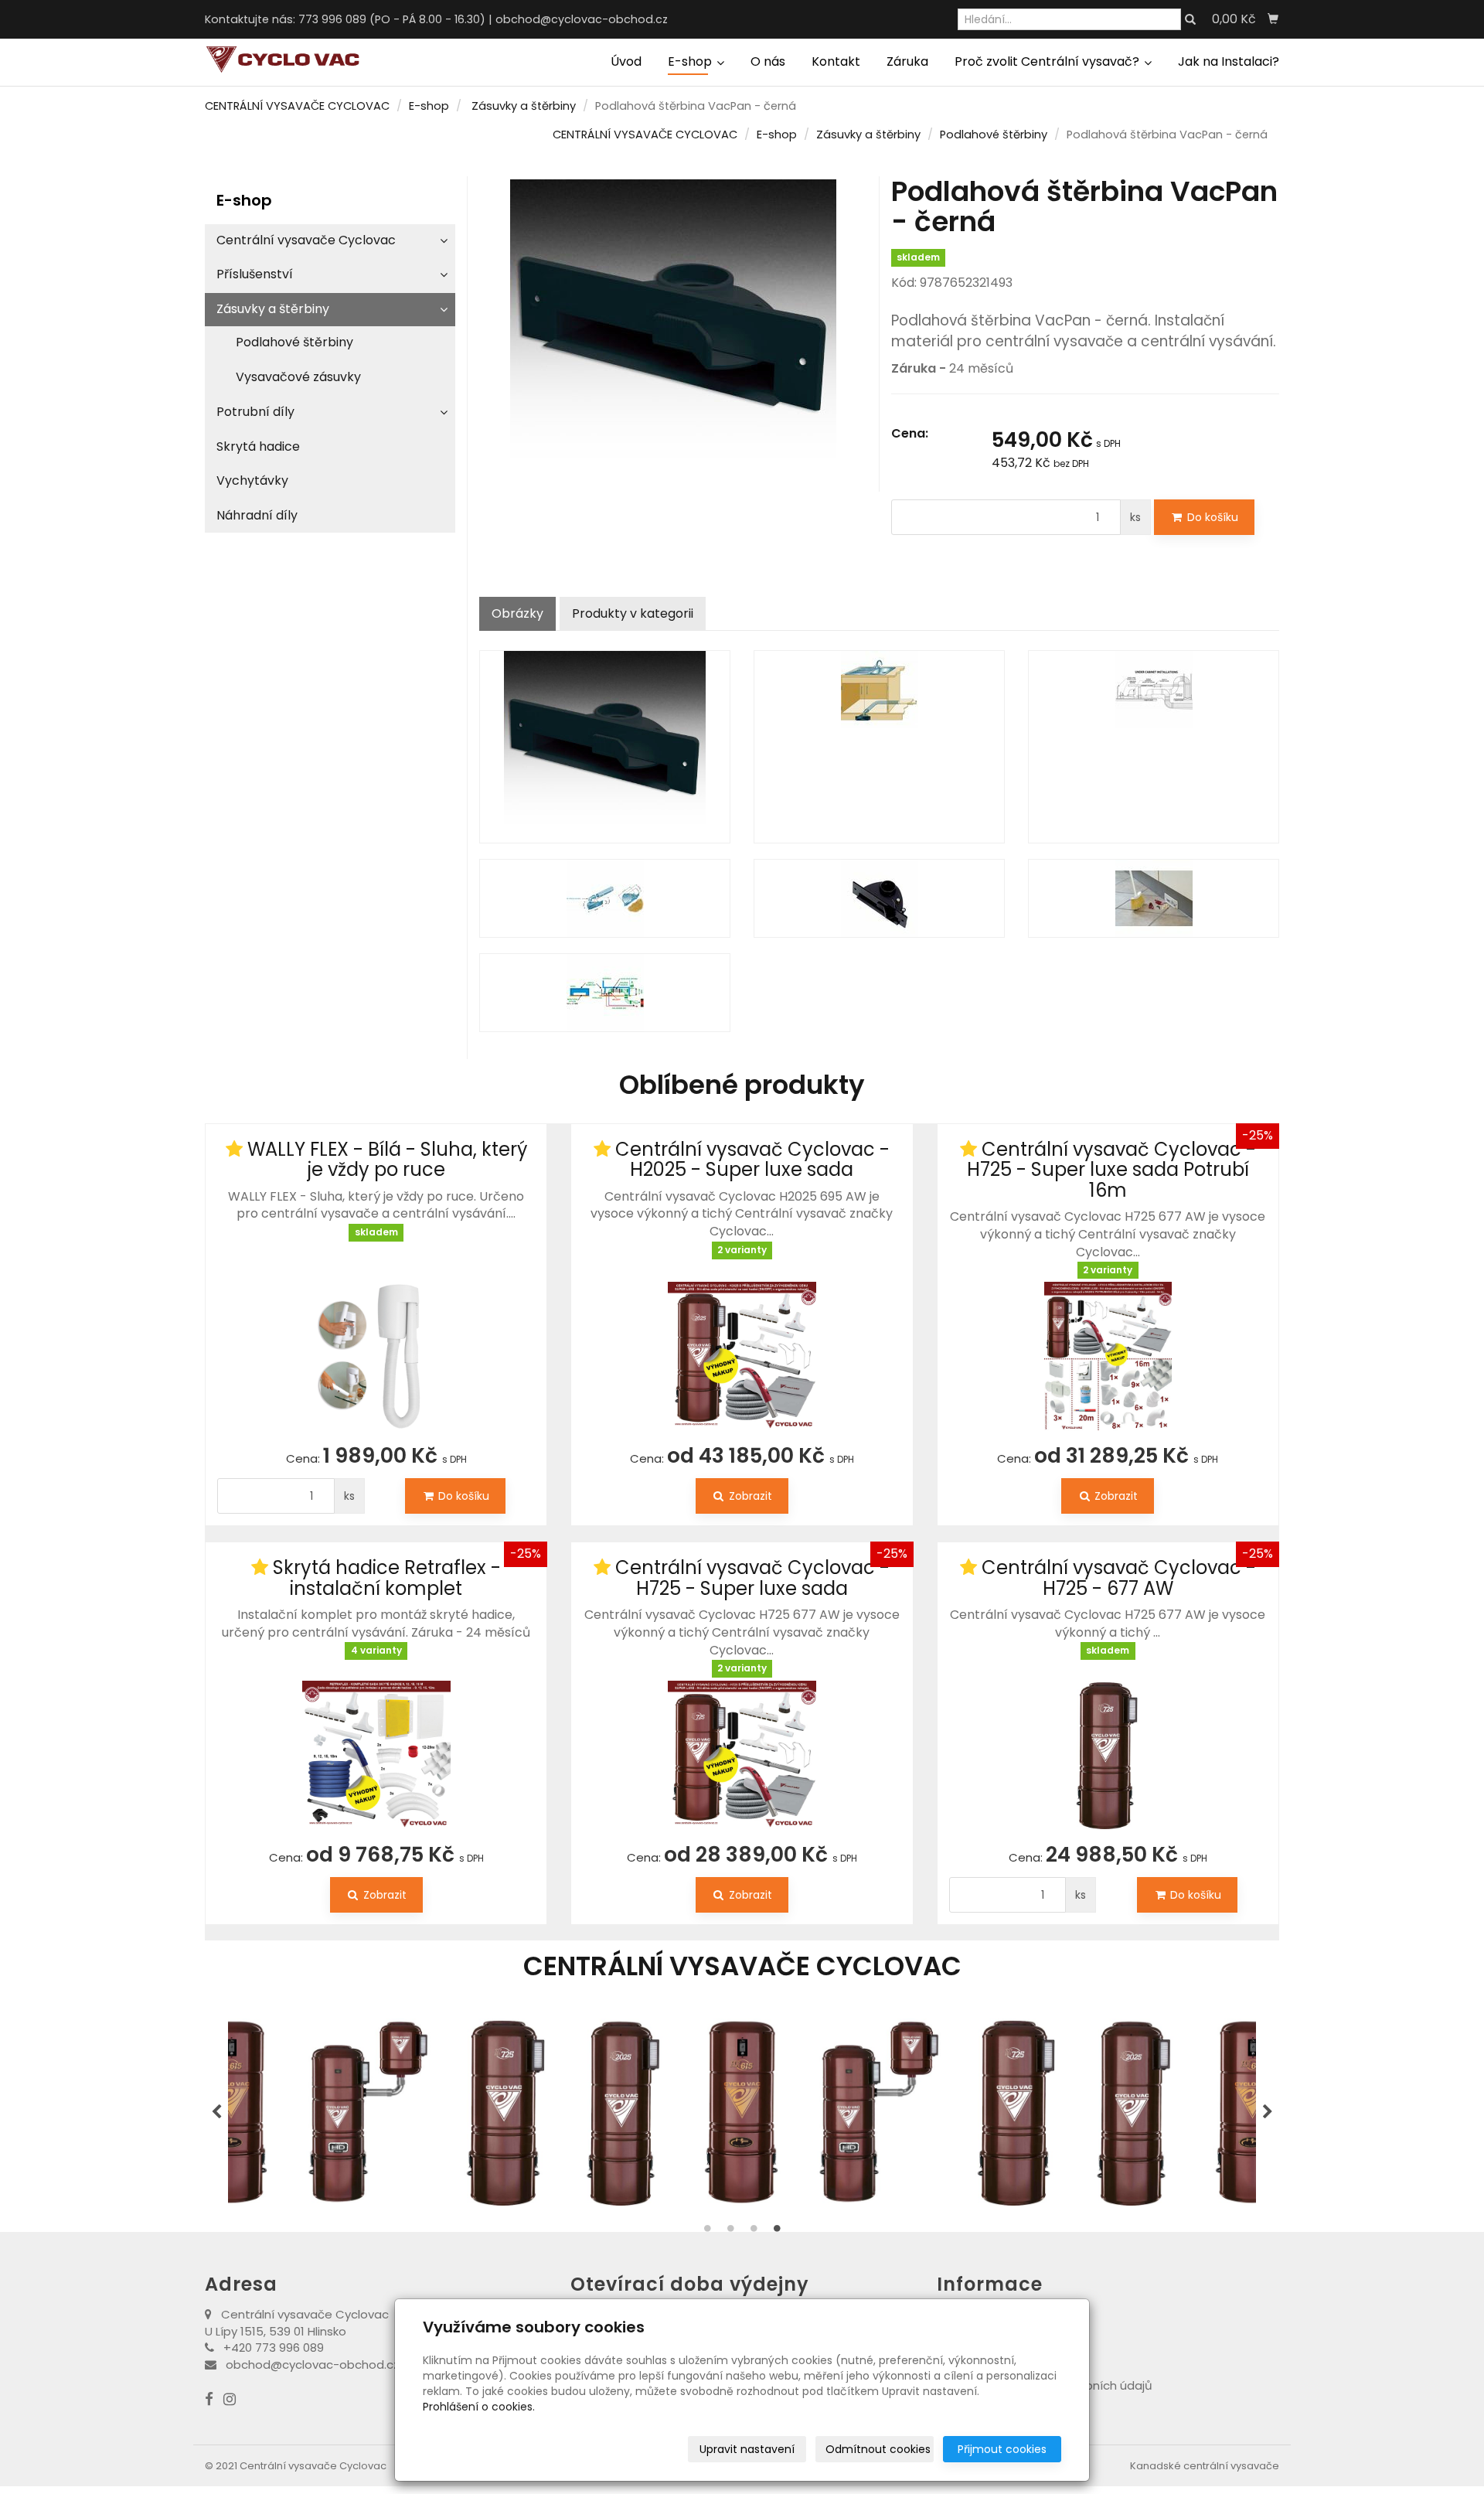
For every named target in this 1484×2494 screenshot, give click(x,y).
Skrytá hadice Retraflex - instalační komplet (387, 1577)
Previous (216, 2112)
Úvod (626, 61)
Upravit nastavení (747, 2449)
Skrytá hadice (258, 446)
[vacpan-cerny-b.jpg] (879, 898)
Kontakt (836, 61)
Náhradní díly (257, 515)
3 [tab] (754, 2232)
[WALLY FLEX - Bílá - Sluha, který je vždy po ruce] (376, 1337)
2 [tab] (730, 2232)
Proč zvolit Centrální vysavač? (1048, 61)
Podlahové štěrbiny (994, 135)
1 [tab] (707, 2232)
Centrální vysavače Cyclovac (306, 240)
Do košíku (1211, 517)
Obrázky (517, 613)
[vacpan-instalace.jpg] (605, 898)
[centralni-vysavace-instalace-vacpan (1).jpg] (605, 993)
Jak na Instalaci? (1229, 61)
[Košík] (1273, 19)
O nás (768, 61)
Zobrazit (749, 1496)
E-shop (691, 61)
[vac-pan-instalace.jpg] (1154, 747)
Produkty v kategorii (633, 613)
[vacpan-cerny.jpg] (605, 747)
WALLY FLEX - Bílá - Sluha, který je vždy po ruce (387, 1159)
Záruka (907, 61)
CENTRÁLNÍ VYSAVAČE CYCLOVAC (297, 106)
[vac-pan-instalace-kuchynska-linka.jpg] (879, 747)
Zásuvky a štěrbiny (524, 106)
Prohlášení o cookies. (479, 2407)
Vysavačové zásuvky (298, 377)
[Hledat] (1190, 20)
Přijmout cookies (1002, 2449)
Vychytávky (252, 480)
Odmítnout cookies (878, 2449)
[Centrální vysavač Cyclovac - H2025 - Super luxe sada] (742, 1346)
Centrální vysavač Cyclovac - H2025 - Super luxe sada (752, 1159)
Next (1268, 2112)
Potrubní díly (255, 412)
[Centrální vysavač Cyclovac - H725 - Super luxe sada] (742, 1755)
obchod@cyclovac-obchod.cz (582, 19)
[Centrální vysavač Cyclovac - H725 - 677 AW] (1108, 1746)
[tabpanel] (742, 2112)
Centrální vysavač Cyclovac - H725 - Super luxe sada (752, 1577)
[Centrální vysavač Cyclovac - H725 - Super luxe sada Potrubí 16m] (1108, 1356)
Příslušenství (255, 274)
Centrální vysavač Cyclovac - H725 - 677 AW (1119, 1577)
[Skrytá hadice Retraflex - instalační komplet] (376, 1746)
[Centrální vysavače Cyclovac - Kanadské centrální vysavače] (282, 59)
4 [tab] (777, 2232)
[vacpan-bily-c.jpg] (1154, 898)
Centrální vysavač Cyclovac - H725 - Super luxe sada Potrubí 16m (1111, 1170)
